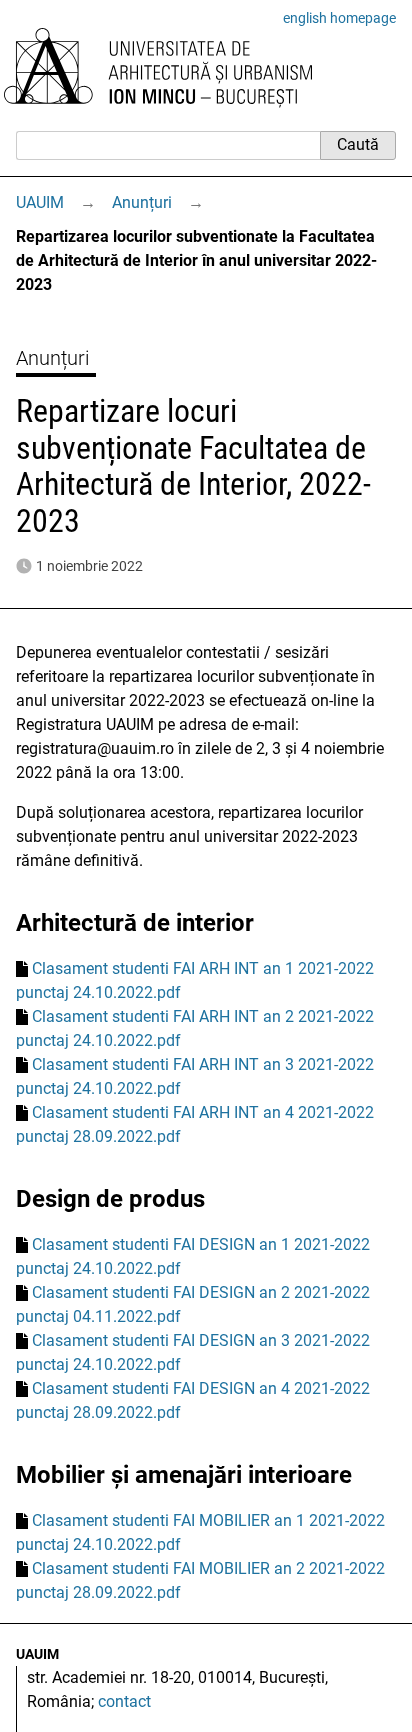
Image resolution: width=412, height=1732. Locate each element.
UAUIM (40, 202)
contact (124, 1701)
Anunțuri (142, 202)
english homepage (339, 18)
